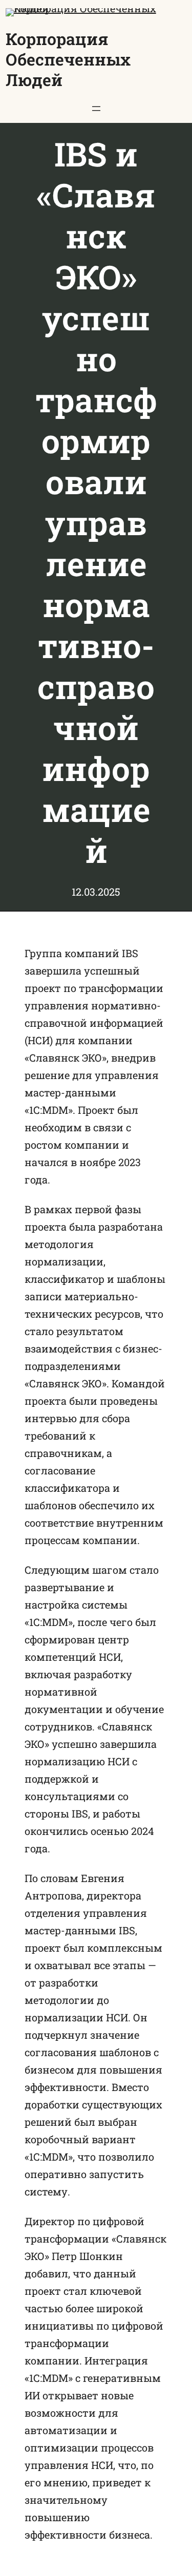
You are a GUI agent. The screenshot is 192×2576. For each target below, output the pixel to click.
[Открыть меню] (96, 109)
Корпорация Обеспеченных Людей (68, 59)
